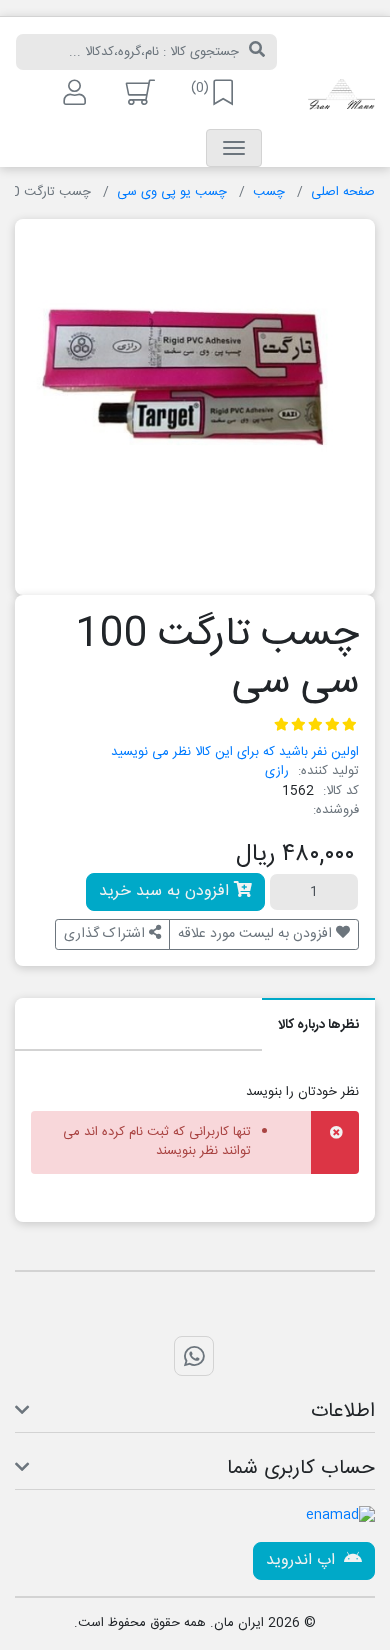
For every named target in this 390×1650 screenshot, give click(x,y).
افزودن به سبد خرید (166, 891)
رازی (277, 771)
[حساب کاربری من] (72, 92)
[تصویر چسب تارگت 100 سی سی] (195, 399)
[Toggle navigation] (234, 148)
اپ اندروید (303, 1560)
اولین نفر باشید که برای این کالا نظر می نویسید (235, 752)
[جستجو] (257, 52)
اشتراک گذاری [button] (106, 934)
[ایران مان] (342, 96)
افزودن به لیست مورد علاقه (257, 934)
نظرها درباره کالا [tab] (318, 1025)
